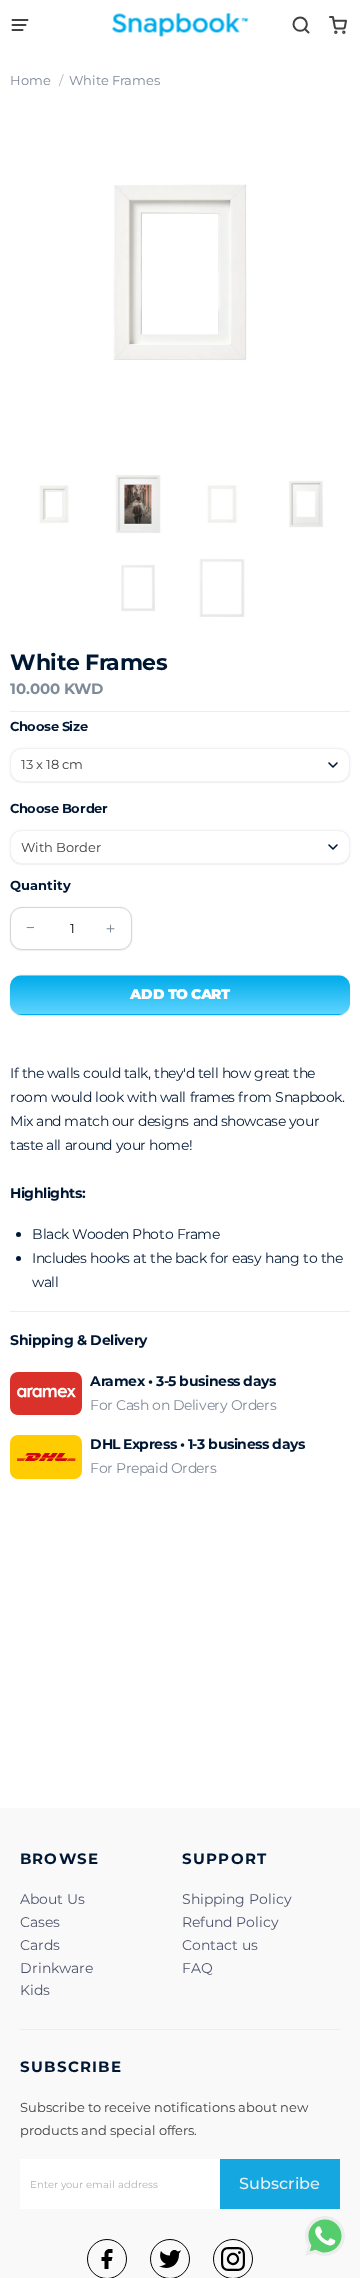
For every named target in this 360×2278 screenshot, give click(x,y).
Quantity (40, 885)
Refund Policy (230, 1922)
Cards (40, 1945)
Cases (40, 1922)
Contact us (220, 1945)
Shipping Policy (237, 1899)
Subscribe (279, 2183)
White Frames (114, 80)
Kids (35, 1990)
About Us (52, 1899)
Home (30, 80)
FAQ (197, 1968)
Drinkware (56, 1968)
